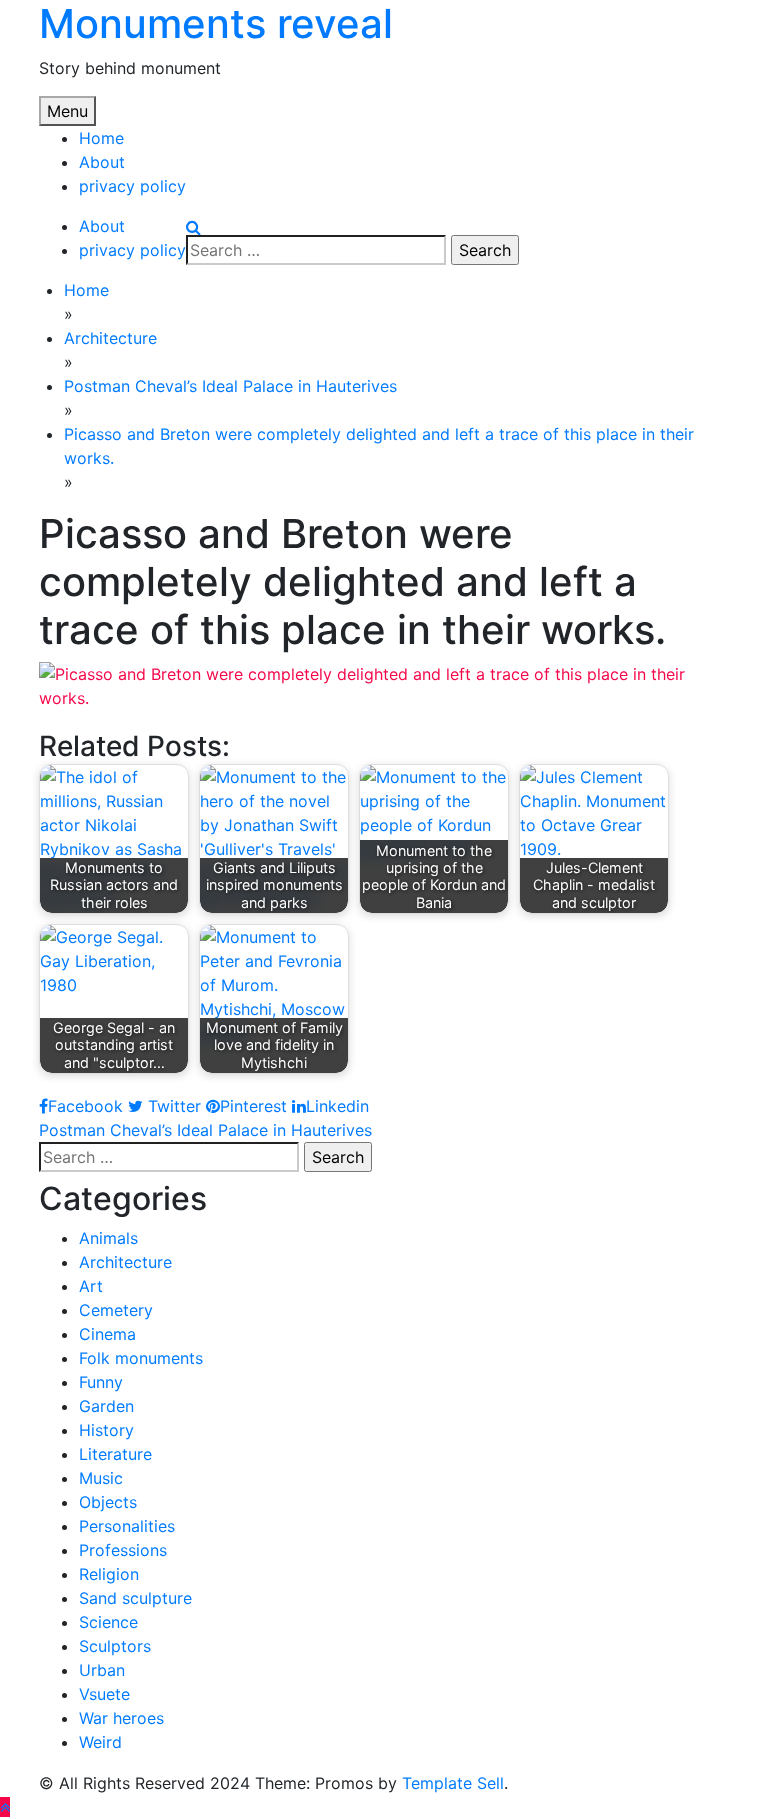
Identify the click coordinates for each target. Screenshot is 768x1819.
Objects (108, 1502)
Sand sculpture (135, 1598)
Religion (109, 1574)
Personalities (127, 1526)
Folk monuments (141, 1358)
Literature (115, 1454)
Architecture (125, 1262)
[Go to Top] (5, 1807)
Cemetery (116, 1310)
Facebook (85, 1106)
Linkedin (337, 1106)
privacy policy (132, 186)
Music (101, 1478)
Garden (106, 1406)
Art (91, 1286)
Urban (102, 1670)
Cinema (107, 1334)
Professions (123, 1550)
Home (101, 138)
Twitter (172, 1106)
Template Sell (453, 1783)
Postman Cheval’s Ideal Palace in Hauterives (205, 1130)
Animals (108, 1238)
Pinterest (253, 1106)
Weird (100, 1742)
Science (108, 1622)
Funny (101, 1382)
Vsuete (104, 1694)
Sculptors (115, 1646)
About (102, 162)
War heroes (121, 1718)
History (106, 1430)
